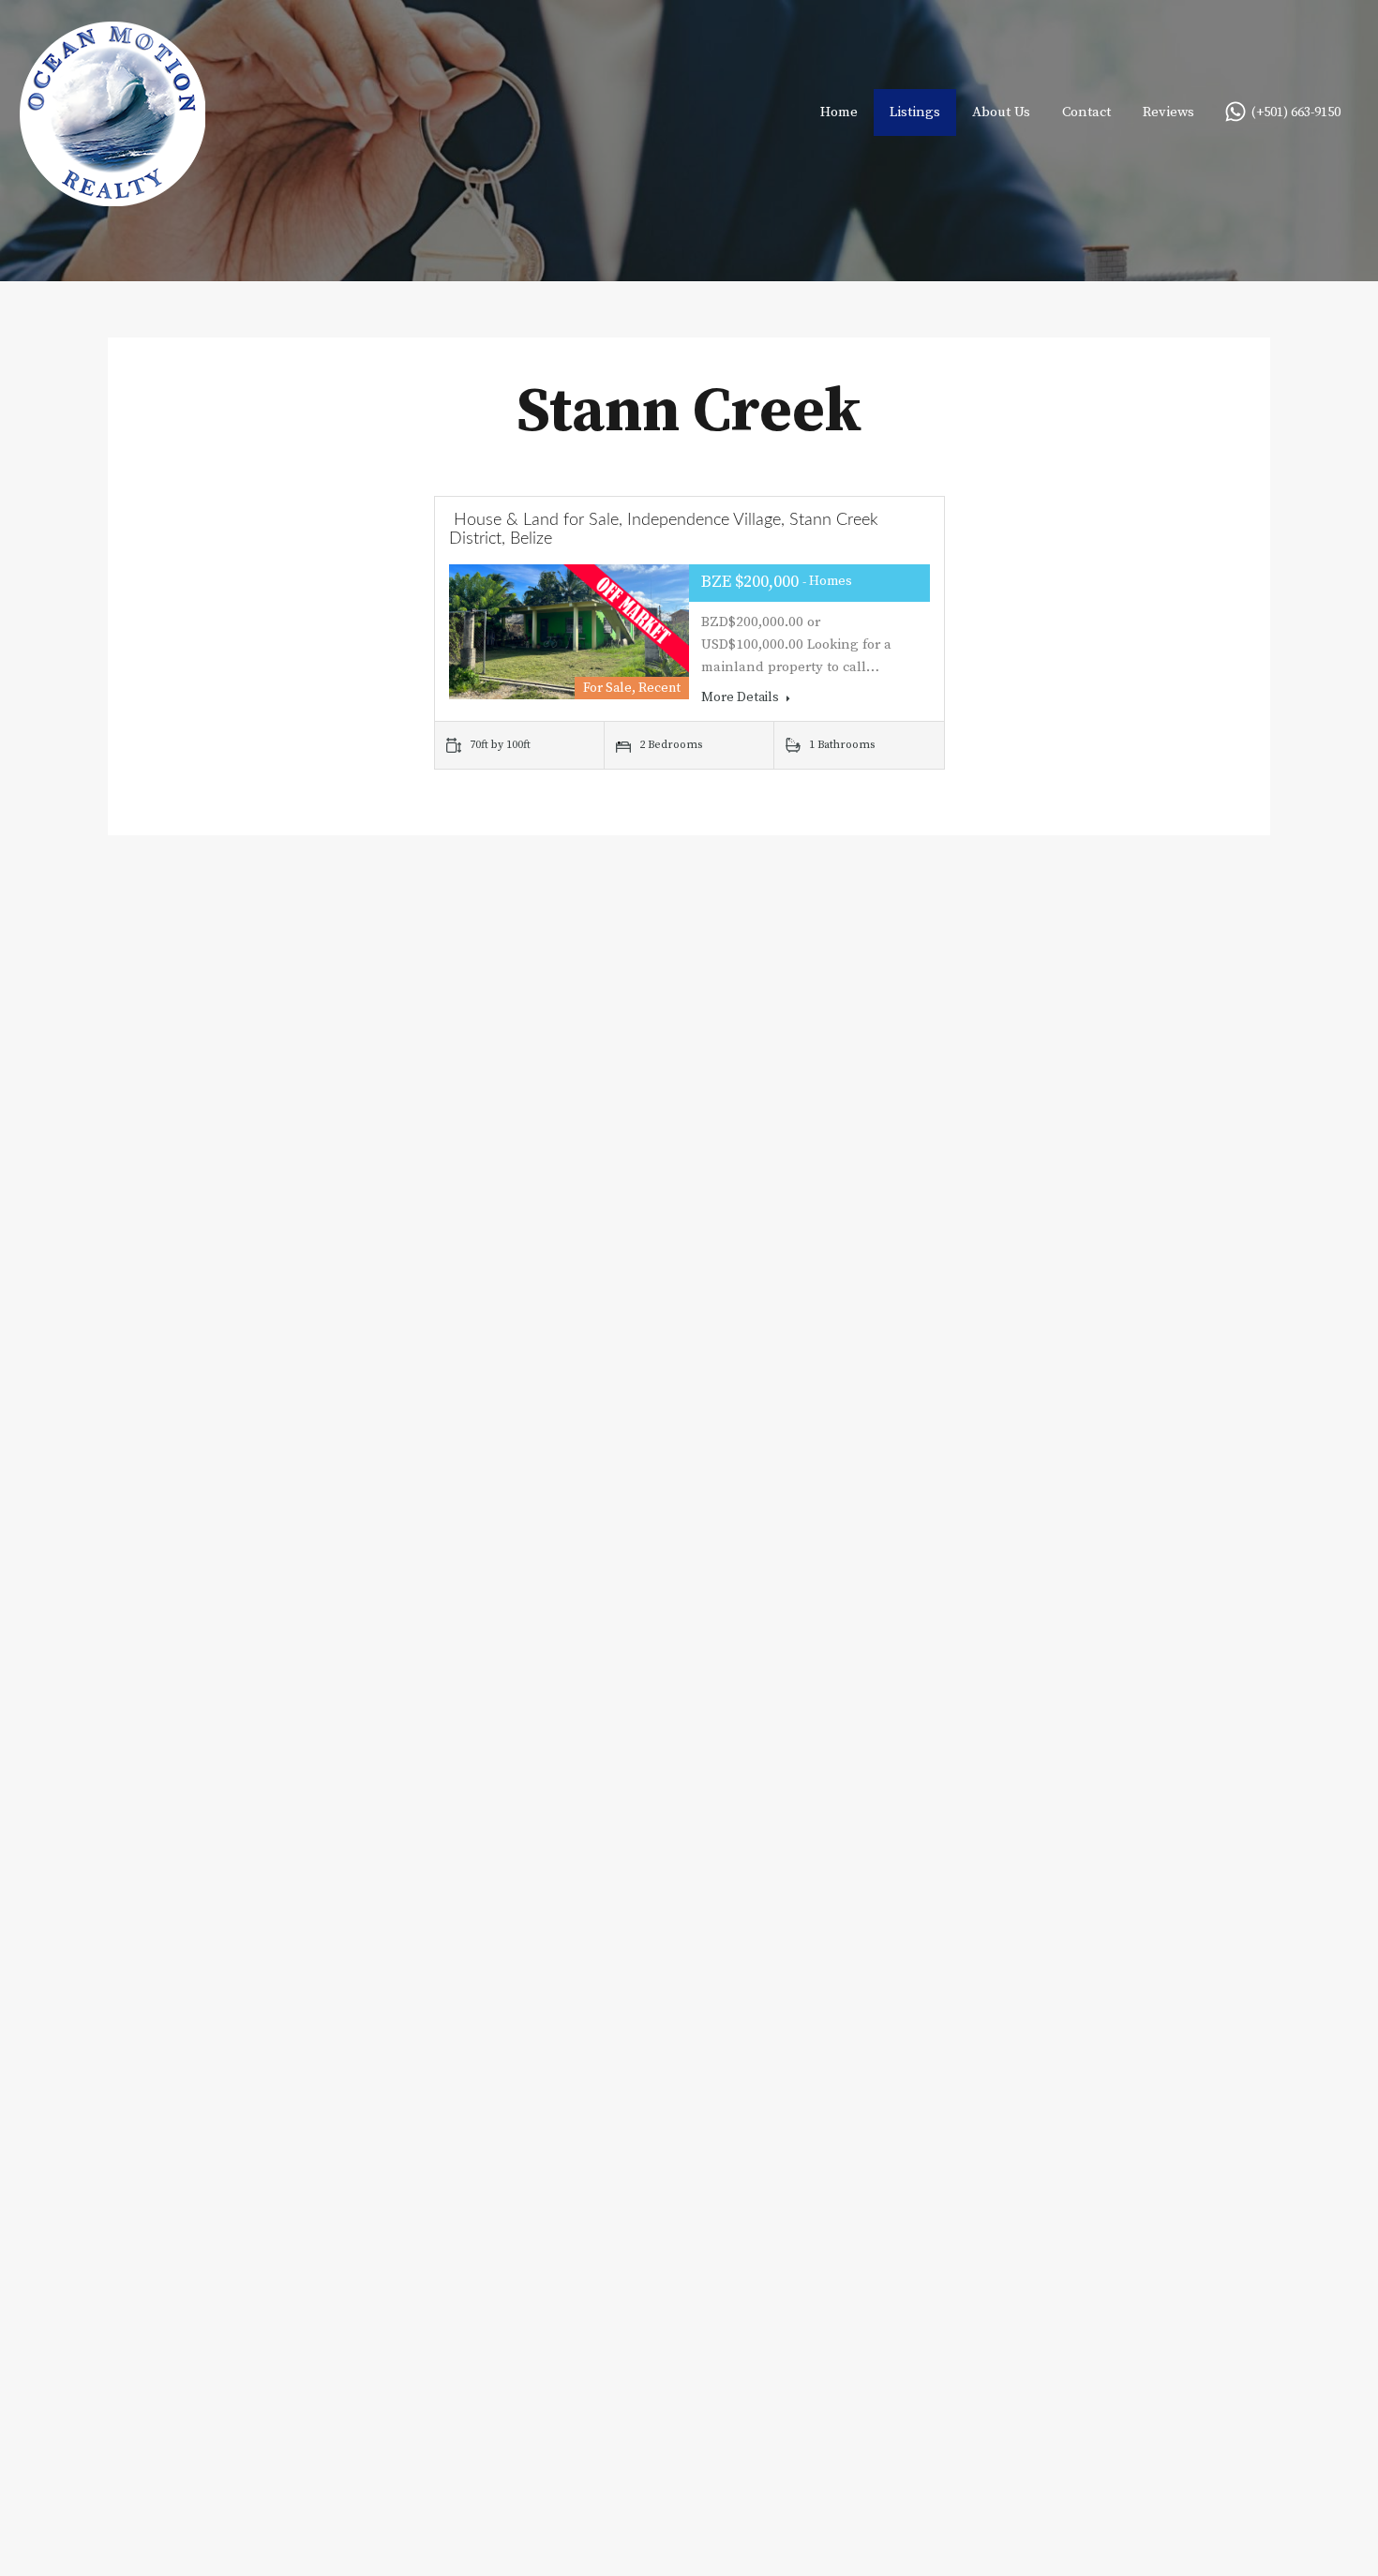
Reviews (1168, 112)
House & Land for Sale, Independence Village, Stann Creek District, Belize (664, 530)
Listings (915, 112)
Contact (1086, 112)
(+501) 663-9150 (1296, 113)
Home (839, 112)
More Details (741, 697)
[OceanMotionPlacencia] (112, 197)
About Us (1001, 112)
